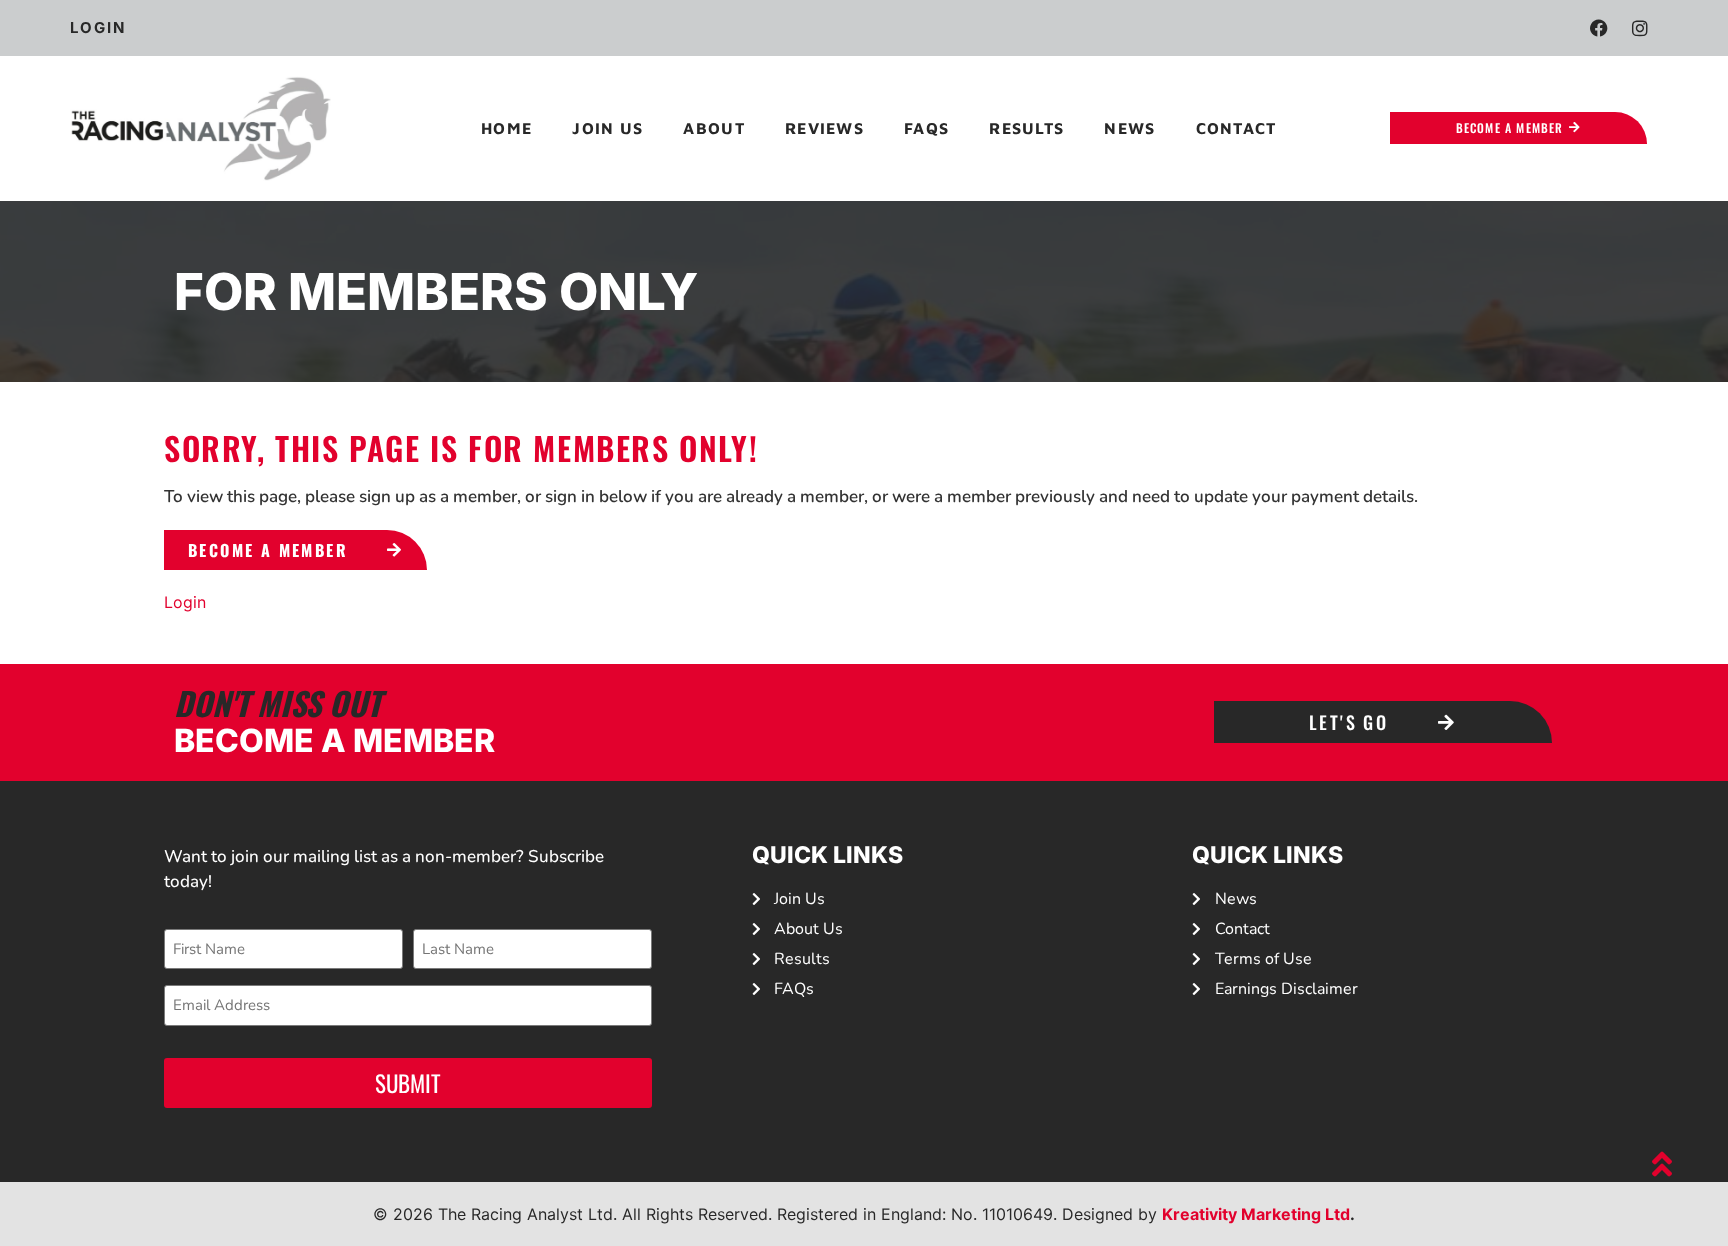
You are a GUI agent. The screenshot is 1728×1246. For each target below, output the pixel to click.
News (1129, 128)
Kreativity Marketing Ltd (1256, 1214)
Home (506, 128)
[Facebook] (1599, 28)
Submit (408, 1083)
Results (1026, 128)
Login (185, 602)
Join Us (607, 128)
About (714, 128)
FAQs (926, 128)
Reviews (824, 128)
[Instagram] (1640, 28)
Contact (1236, 128)
